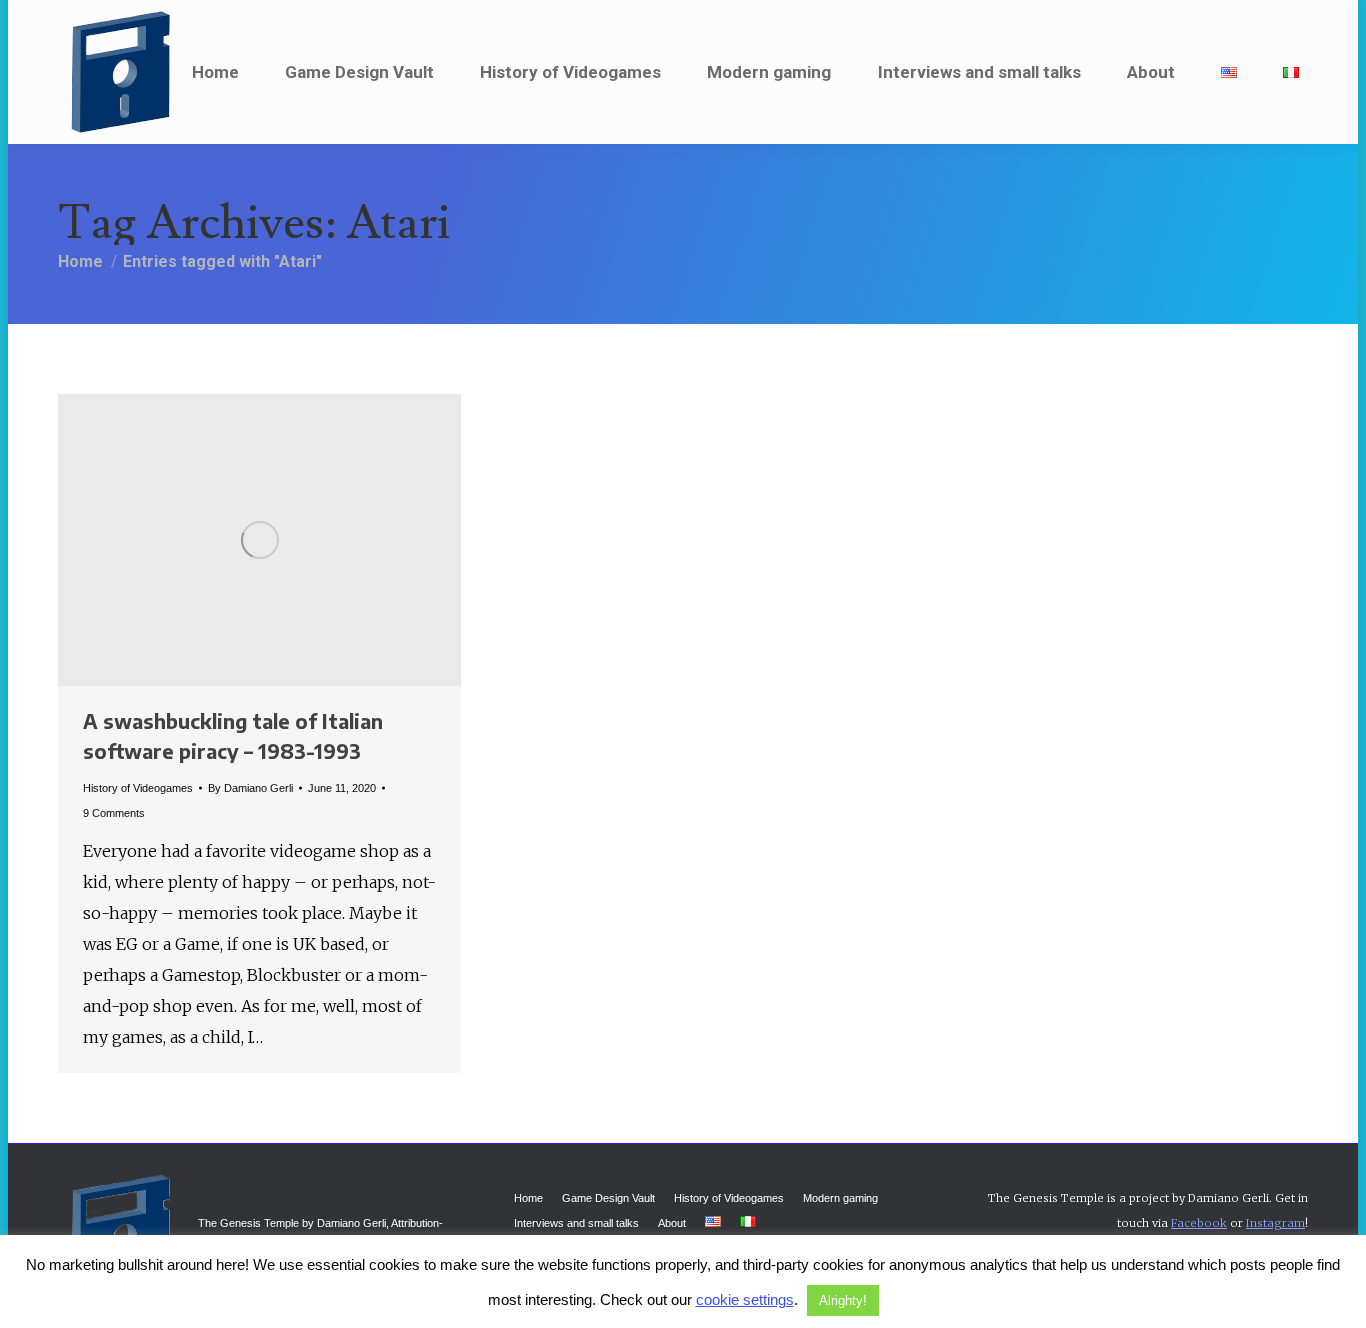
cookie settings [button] (745, 1299)
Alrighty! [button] (843, 1300)
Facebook (1199, 1223)
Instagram (1275, 1223)
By (250, 788)
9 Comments (114, 813)
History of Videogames (138, 788)
